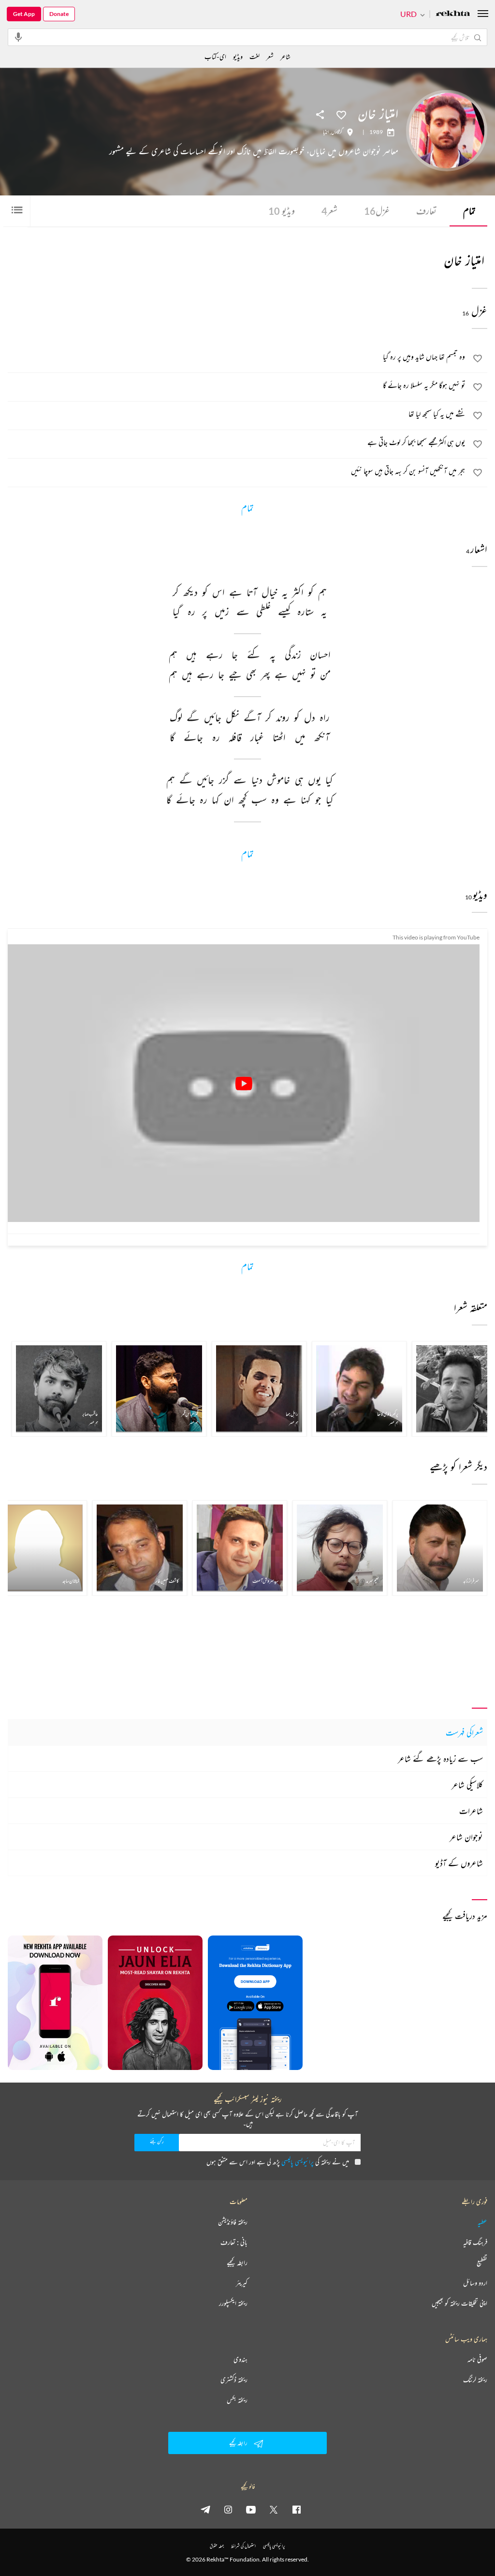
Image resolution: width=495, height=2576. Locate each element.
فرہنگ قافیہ (475, 2242)
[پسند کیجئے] (341, 114)
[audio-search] (18, 37)
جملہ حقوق (217, 2546)
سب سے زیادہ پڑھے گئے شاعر (440, 1758)
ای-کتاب (215, 56)
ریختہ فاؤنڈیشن (233, 2222)
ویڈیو (282, 211)
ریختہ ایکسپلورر (233, 2303)
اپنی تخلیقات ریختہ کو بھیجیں (459, 2303)
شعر (329, 211)
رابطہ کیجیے (237, 2263)
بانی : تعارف (234, 2242)
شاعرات (471, 1811)
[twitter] (274, 2509)
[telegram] (205, 2509)
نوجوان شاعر (466, 1837)
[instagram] (228, 2509)
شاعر (285, 56)
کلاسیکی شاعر (467, 1785)
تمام (469, 211)
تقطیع (482, 2263)
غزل (377, 211)
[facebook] (296, 2509)
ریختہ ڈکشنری (234, 2380)
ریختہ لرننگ (475, 2380)
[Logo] (453, 14)
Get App (24, 14)
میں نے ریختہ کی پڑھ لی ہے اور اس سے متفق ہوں (278, 2162)
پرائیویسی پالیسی (298, 2162)
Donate (59, 14)
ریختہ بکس (237, 2400)
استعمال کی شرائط (243, 2546)
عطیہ (482, 2222)
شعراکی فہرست (464, 1732)
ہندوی (240, 2359)
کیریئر (242, 2283)
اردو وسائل (475, 2283)
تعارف (426, 211)
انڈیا (326, 132)
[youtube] (251, 2509)
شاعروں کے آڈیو (459, 1863)
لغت (255, 56)
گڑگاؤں (337, 132)
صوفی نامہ (477, 2359)
